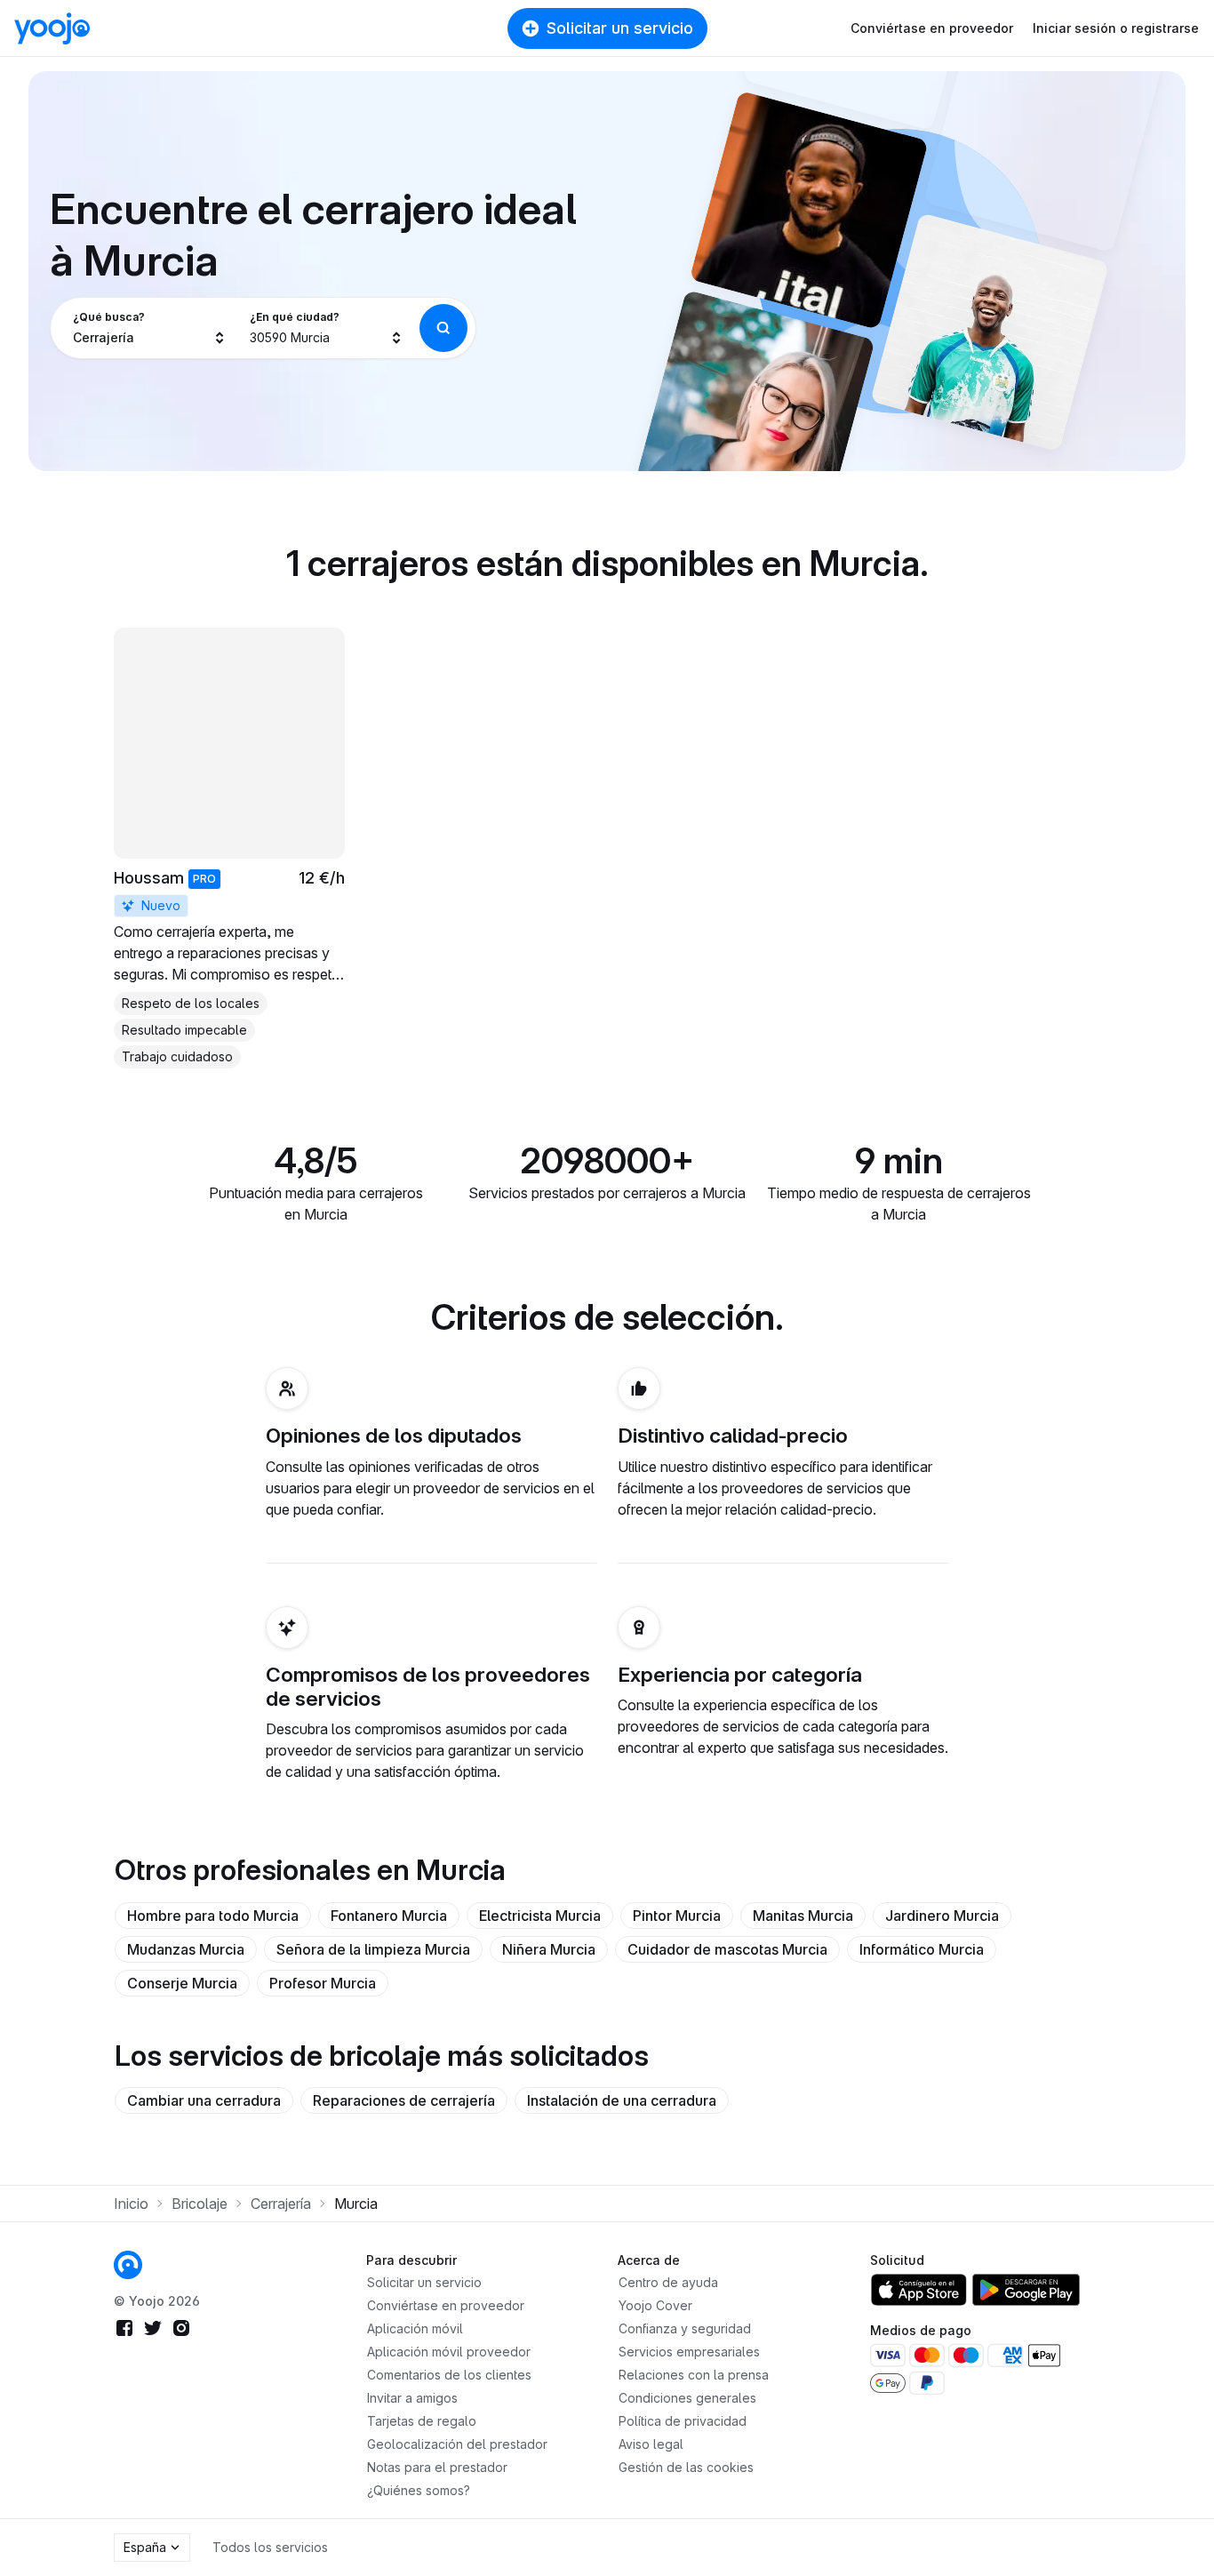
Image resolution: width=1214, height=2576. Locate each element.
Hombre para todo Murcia (213, 1916)
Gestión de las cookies (686, 2467)
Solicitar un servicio (620, 28)
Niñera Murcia (549, 1949)
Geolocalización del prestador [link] (457, 2444)
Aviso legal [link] (651, 2444)
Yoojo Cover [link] (655, 2305)
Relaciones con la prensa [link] (694, 2375)
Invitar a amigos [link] (412, 2398)
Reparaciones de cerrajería (404, 2100)
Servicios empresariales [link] (689, 2352)
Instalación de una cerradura (622, 2100)
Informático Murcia (922, 1949)
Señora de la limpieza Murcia (373, 1949)
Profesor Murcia (323, 1983)
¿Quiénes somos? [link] (419, 2490)
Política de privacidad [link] (683, 2421)
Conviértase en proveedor (932, 28)
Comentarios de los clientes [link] (449, 2375)
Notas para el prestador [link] (437, 2467)
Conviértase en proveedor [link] (446, 2305)
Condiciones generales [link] (687, 2398)
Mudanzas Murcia (186, 1949)
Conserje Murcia (182, 1983)
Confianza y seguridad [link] (685, 2328)
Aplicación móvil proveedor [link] (449, 2352)
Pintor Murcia (677, 1916)
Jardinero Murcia (942, 1916)
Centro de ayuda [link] (668, 2282)
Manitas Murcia (803, 1916)
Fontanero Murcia (389, 1916)
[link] (229, 848)
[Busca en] (443, 328)
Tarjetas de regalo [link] (422, 2421)
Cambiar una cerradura (204, 2100)
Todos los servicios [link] (270, 2547)
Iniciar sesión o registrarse (1116, 28)
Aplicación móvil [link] (415, 2328)
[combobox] (150, 328)
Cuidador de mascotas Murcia (727, 1949)
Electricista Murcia (540, 1916)
